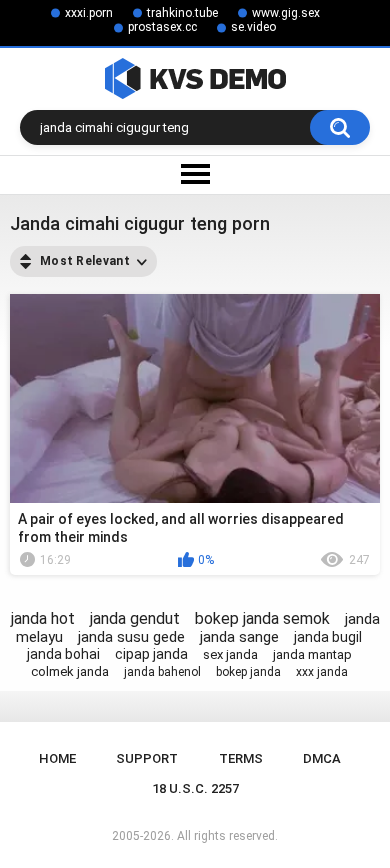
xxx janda (322, 672)
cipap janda (151, 654)
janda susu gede (131, 637)
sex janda (230, 654)
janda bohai (63, 654)
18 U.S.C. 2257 (195, 788)
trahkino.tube (182, 13)
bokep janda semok (262, 618)
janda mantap (312, 654)
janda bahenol (162, 672)
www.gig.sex (286, 13)
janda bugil (328, 637)
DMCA (322, 758)
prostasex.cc (162, 27)
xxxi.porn (89, 13)
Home (57, 758)
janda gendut (135, 618)
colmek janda (70, 671)
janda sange (239, 637)
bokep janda (248, 672)
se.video (253, 27)
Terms (241, 758)
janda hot (43, 618)
